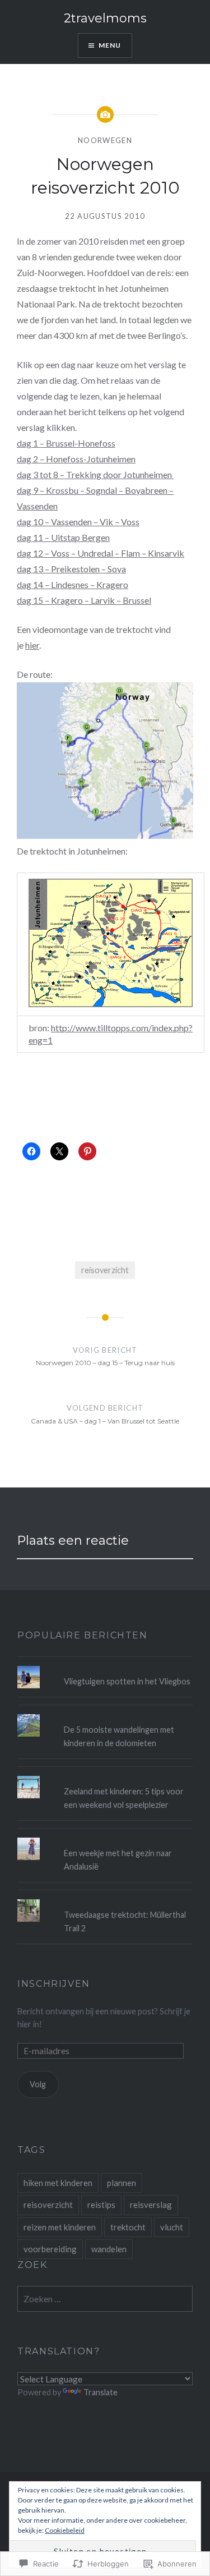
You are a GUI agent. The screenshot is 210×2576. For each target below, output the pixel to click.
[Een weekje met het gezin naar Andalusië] (105, 1838)
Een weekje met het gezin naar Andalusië (118, 1859)
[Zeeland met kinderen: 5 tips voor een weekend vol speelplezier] (105, 1776)
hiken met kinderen (58, 2183)
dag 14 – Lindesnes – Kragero (73, 584)
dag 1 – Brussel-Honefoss (66, 443)
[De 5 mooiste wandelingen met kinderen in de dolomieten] (105, 1714)
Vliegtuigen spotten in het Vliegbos (127, 1681)
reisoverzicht (105, 1270)
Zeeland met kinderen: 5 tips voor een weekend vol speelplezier (124, 1798)
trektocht (128, 2227)
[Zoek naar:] (105, 2299)
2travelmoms (105, 18)
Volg (38, 2084)
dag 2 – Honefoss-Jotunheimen (76, 459)
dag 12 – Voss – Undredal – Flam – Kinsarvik (101, 553)
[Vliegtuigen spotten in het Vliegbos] (105, 1666)
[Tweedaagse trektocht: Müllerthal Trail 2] (105, 1899)
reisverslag (151, 2205)
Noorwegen (105, 140)
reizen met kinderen (60, 2227)
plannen (122, 2183)
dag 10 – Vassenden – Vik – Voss (78, 522)
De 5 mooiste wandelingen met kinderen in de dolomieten (119, 1736)
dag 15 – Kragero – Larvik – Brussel (84, 600)
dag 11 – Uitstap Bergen (63, 537)
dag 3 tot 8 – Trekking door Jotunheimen (95, 474)
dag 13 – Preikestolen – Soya (71, 569)
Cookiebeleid (65, 2530)
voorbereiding (50, 2249)
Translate (101, 2392)
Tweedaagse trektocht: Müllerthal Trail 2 (125, 1921)
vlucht (172, 2227)
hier (32, 645)
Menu (110, 45)
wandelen (109, 2249)
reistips (101, 2205)
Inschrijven (54, 1984)
